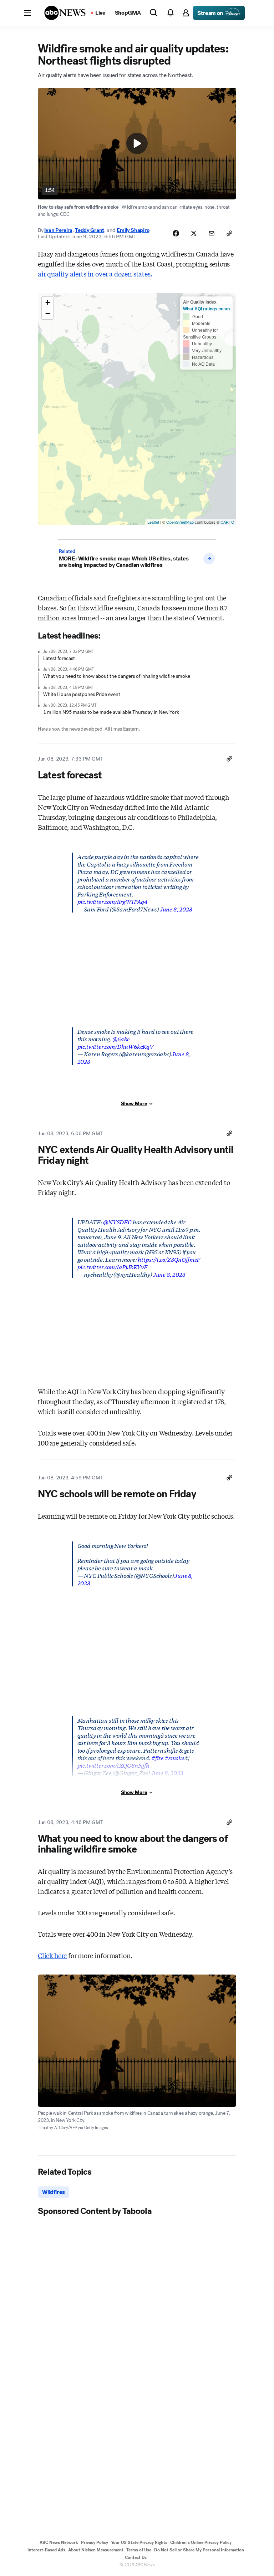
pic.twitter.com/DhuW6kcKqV (115, 1046)
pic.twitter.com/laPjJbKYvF (112, 1267)
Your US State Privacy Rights (139, 2542)
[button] (27, 13)
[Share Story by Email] (212, 233)
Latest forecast (59, 658)
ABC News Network (59, 2542)
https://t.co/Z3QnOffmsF (169, 1259)
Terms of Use (139, 2550)
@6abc (121, 1039)
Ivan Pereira (58, 230)
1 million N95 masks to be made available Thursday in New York (111, 712)
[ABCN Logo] (65, 13)
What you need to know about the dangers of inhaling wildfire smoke (117, 676)
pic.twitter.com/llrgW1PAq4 (113, 901)
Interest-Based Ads (46, 2550)
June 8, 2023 (176, 909)
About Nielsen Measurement (96, 2550)
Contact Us (136, 2557)
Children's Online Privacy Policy (201, 2542)
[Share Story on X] (194, 233)
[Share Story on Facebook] (176, 233)
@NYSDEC (117, 1222)
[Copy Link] (229, 233)
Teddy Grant (90, 230)
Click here (52, 1955)
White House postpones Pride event (82, 694)
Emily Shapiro (133, 230)
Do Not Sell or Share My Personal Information (199, 2550)
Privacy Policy (95, 2542)
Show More (134, 1104)
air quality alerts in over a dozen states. (95, 274)
